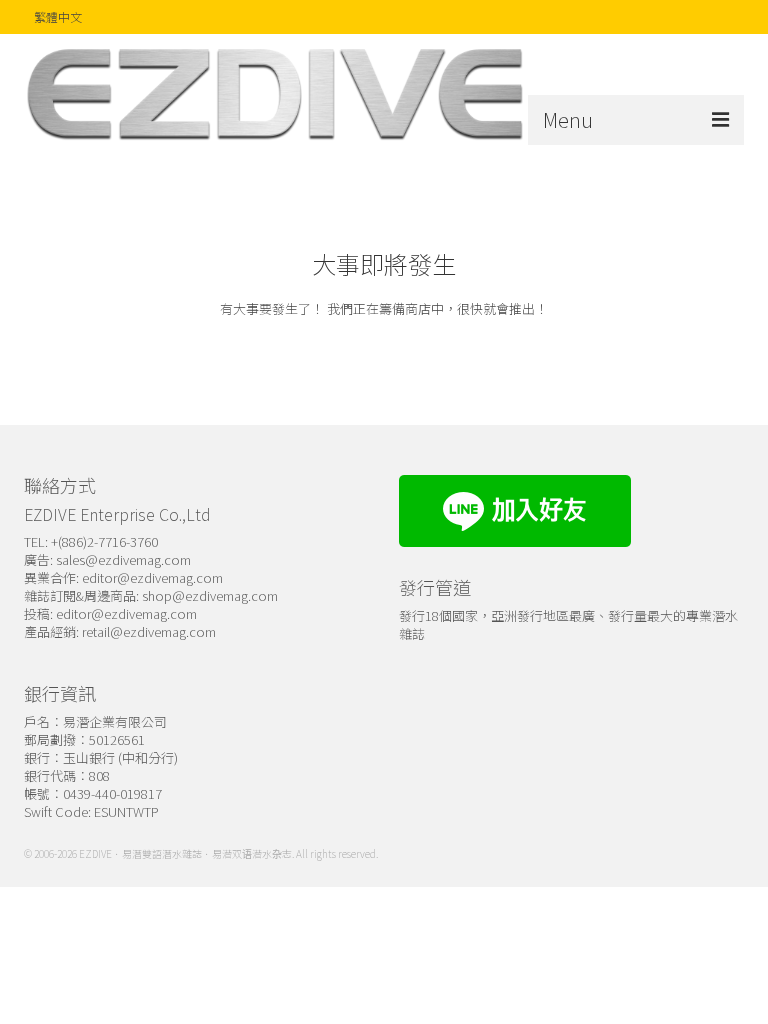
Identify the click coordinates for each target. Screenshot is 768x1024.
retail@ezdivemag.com (149, 631)
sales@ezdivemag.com (123, 559)
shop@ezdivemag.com (210, 595)
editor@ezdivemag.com (152, 577)
